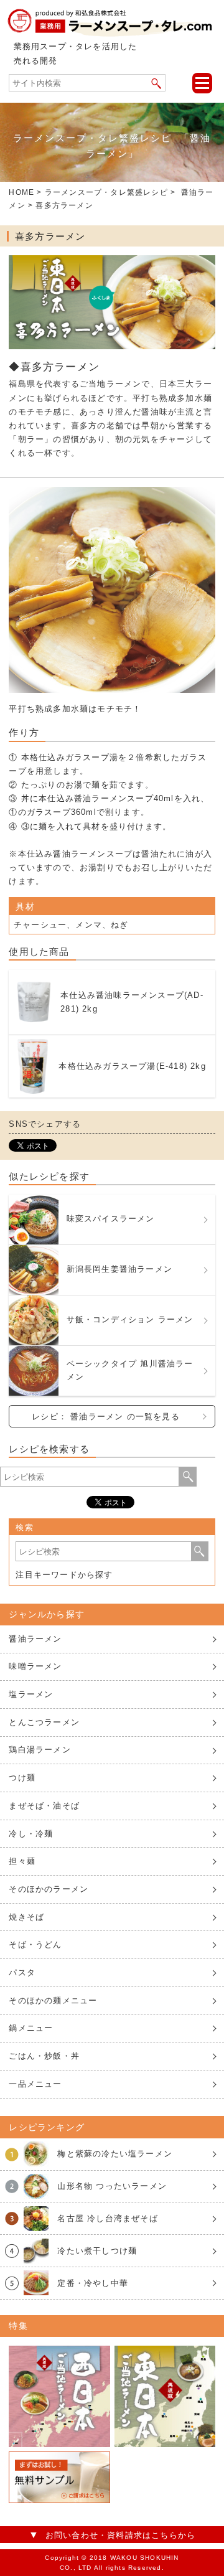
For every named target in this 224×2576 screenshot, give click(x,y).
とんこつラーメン (44, 1722)
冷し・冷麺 (31, 1834)
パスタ (22, 1972)
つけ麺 (22, 1778)
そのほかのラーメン (49, 1889)
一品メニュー (35, 2084)
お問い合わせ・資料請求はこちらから (120, 2535)
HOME (21, 192)
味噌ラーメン (35, 1666)
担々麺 (22, 1861)
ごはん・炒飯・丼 (44, 2056)
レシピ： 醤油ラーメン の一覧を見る (106, 1417)
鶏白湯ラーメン (40, 1750)
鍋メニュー (31, 2028)
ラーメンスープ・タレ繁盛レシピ (106, 192)
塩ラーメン (31, 1694)
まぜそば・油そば (44, 1806)
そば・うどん (35, 1944)
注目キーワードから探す (64, 1575)
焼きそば (26, 1917)
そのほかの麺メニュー (53, 2000)
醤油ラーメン (35, 1639)
